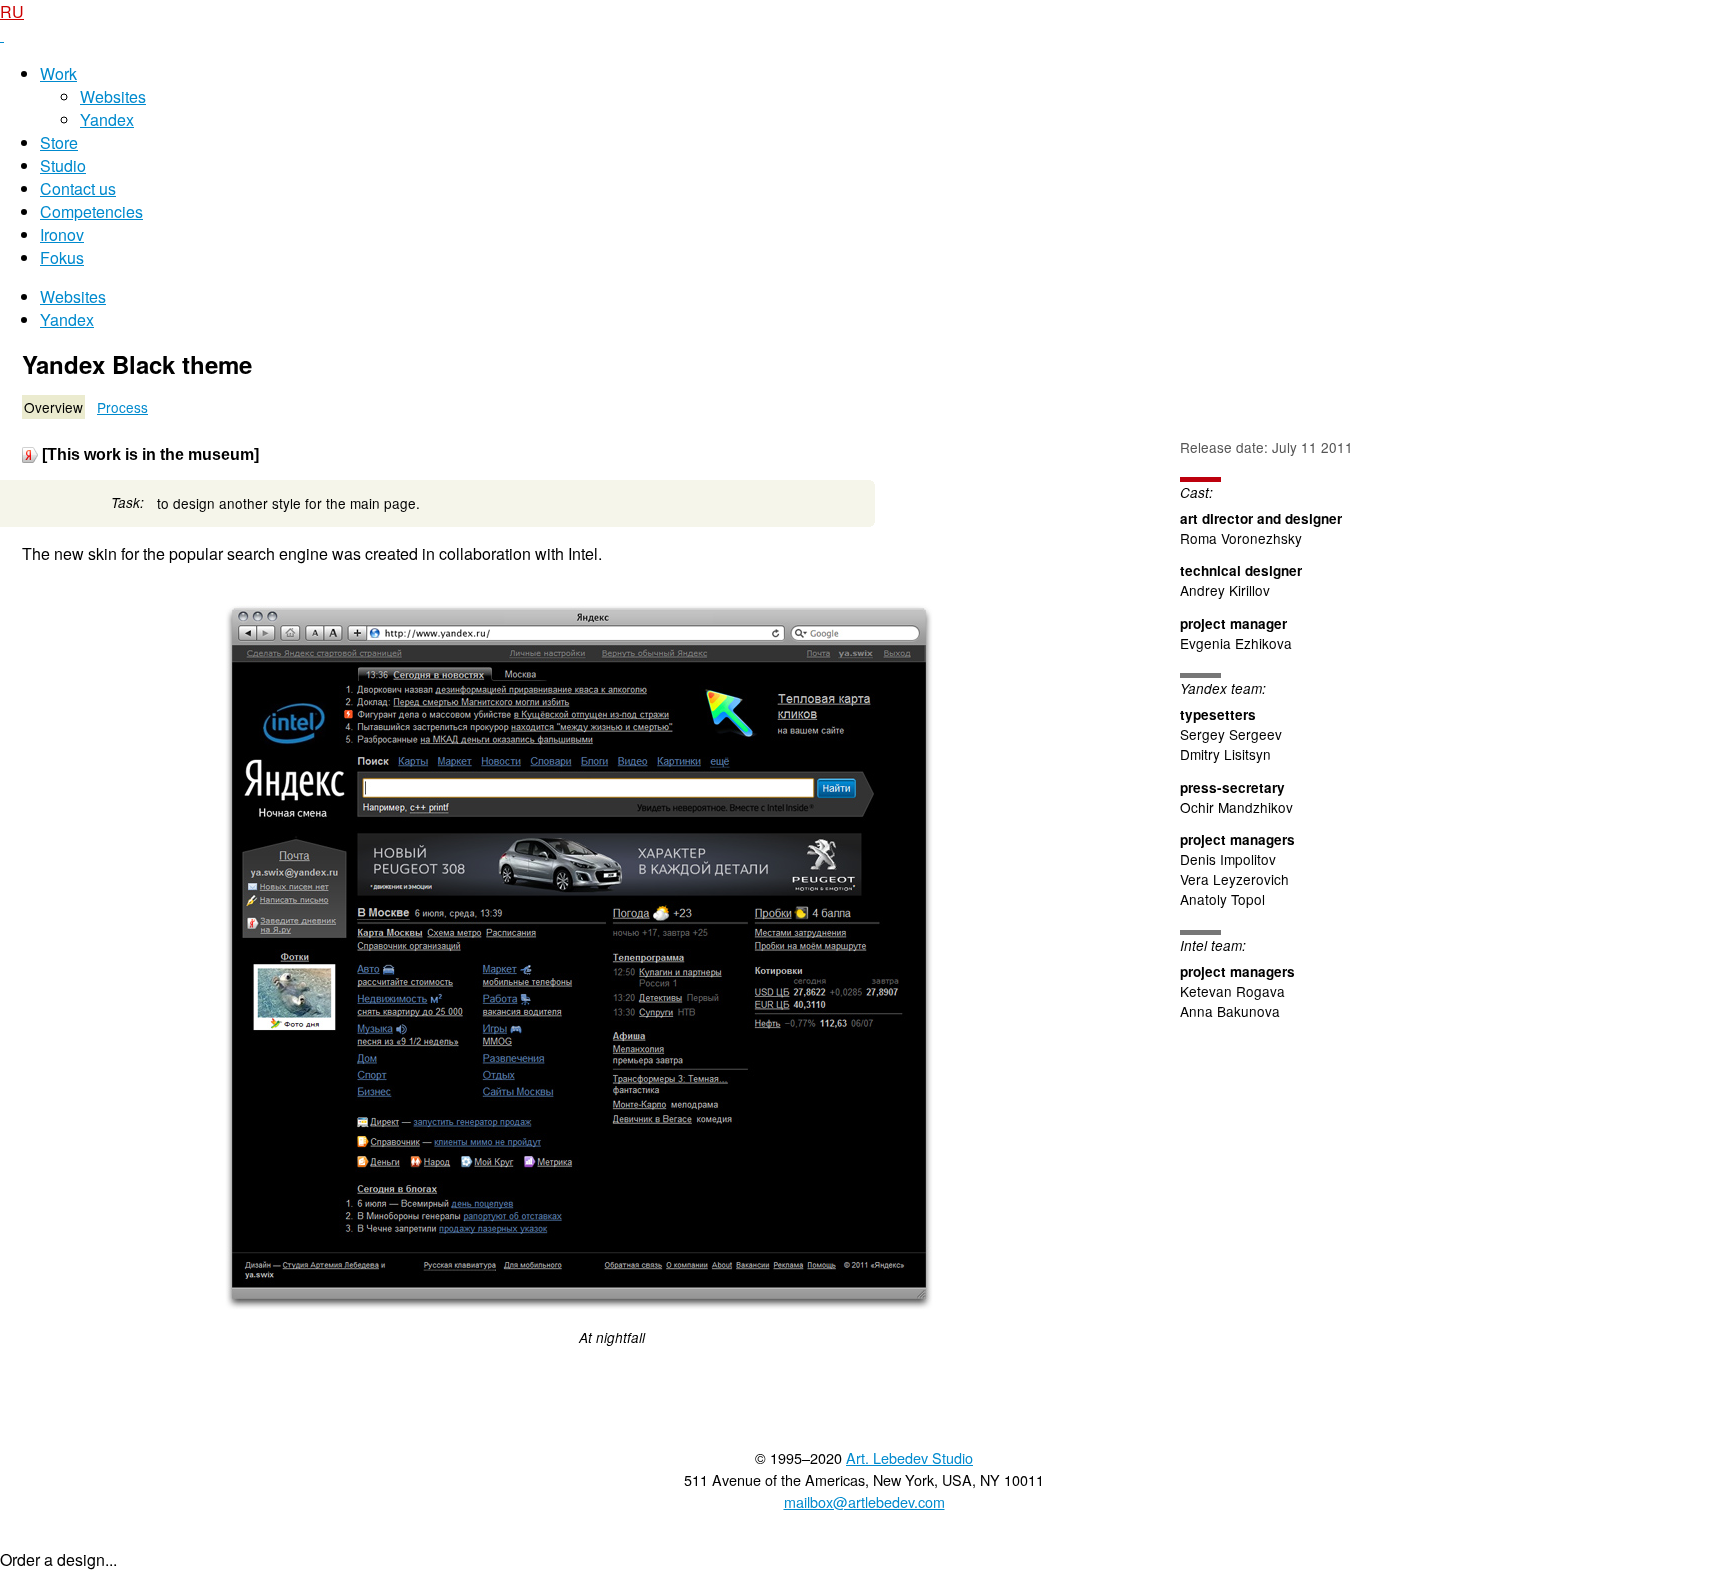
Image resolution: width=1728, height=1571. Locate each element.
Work (58, 73)
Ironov (62, 234)
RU (12, 11)
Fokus (62, 257)
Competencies (91, 211)
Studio (63, 165)
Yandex (107, 119)
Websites (113, 96)
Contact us (78, 188)
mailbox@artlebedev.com (864, 1501)
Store (59, 142)
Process (122, 407)
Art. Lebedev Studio (909, 1457)
